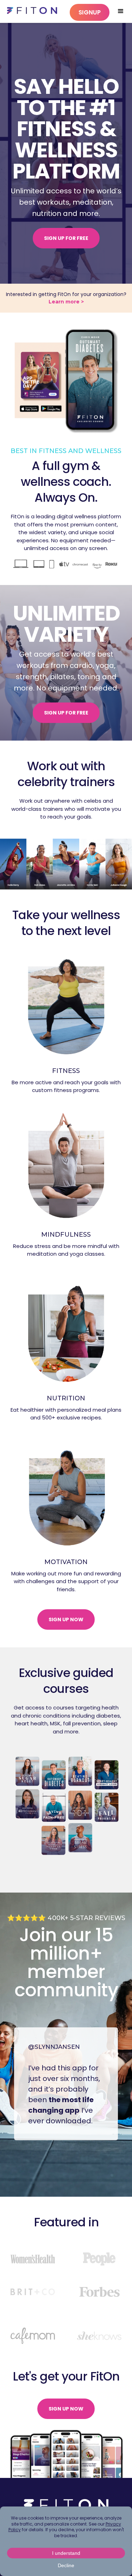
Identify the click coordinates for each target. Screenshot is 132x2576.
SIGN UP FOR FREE (66, 238)
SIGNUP (90, 12)
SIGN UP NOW (66, 1619)
